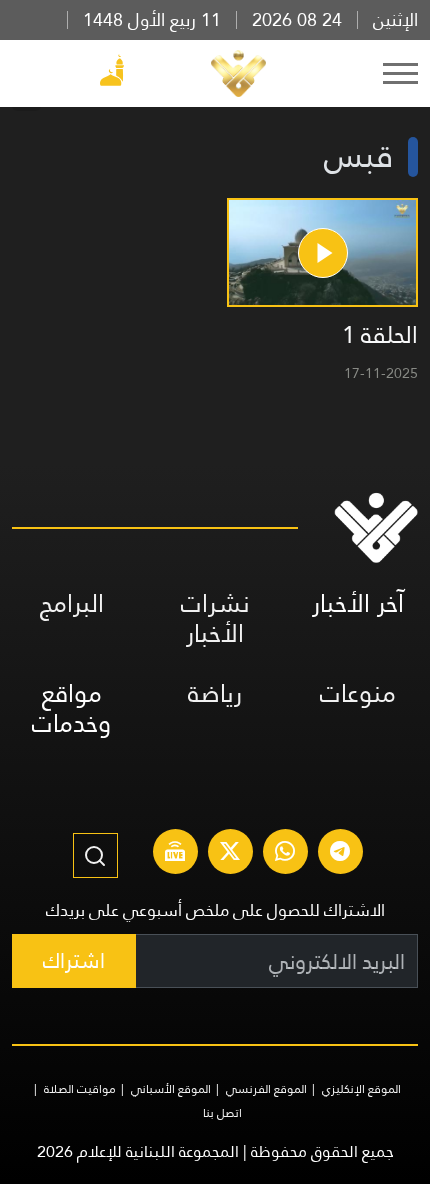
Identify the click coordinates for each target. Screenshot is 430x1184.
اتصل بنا (222, 1113)
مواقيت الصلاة (80, 1089)
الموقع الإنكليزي (361, 1089)
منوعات (358, 693)
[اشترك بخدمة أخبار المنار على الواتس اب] (285, 854)
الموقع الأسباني (171, 1089)
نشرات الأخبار (215, 618)
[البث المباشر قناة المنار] (175, 854)
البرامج (72, 603)
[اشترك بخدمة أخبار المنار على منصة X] (230, 854)
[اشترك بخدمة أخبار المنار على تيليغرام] (340, 854)
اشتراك (74, 960)
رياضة (215, 693)
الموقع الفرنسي (266, 1089)
